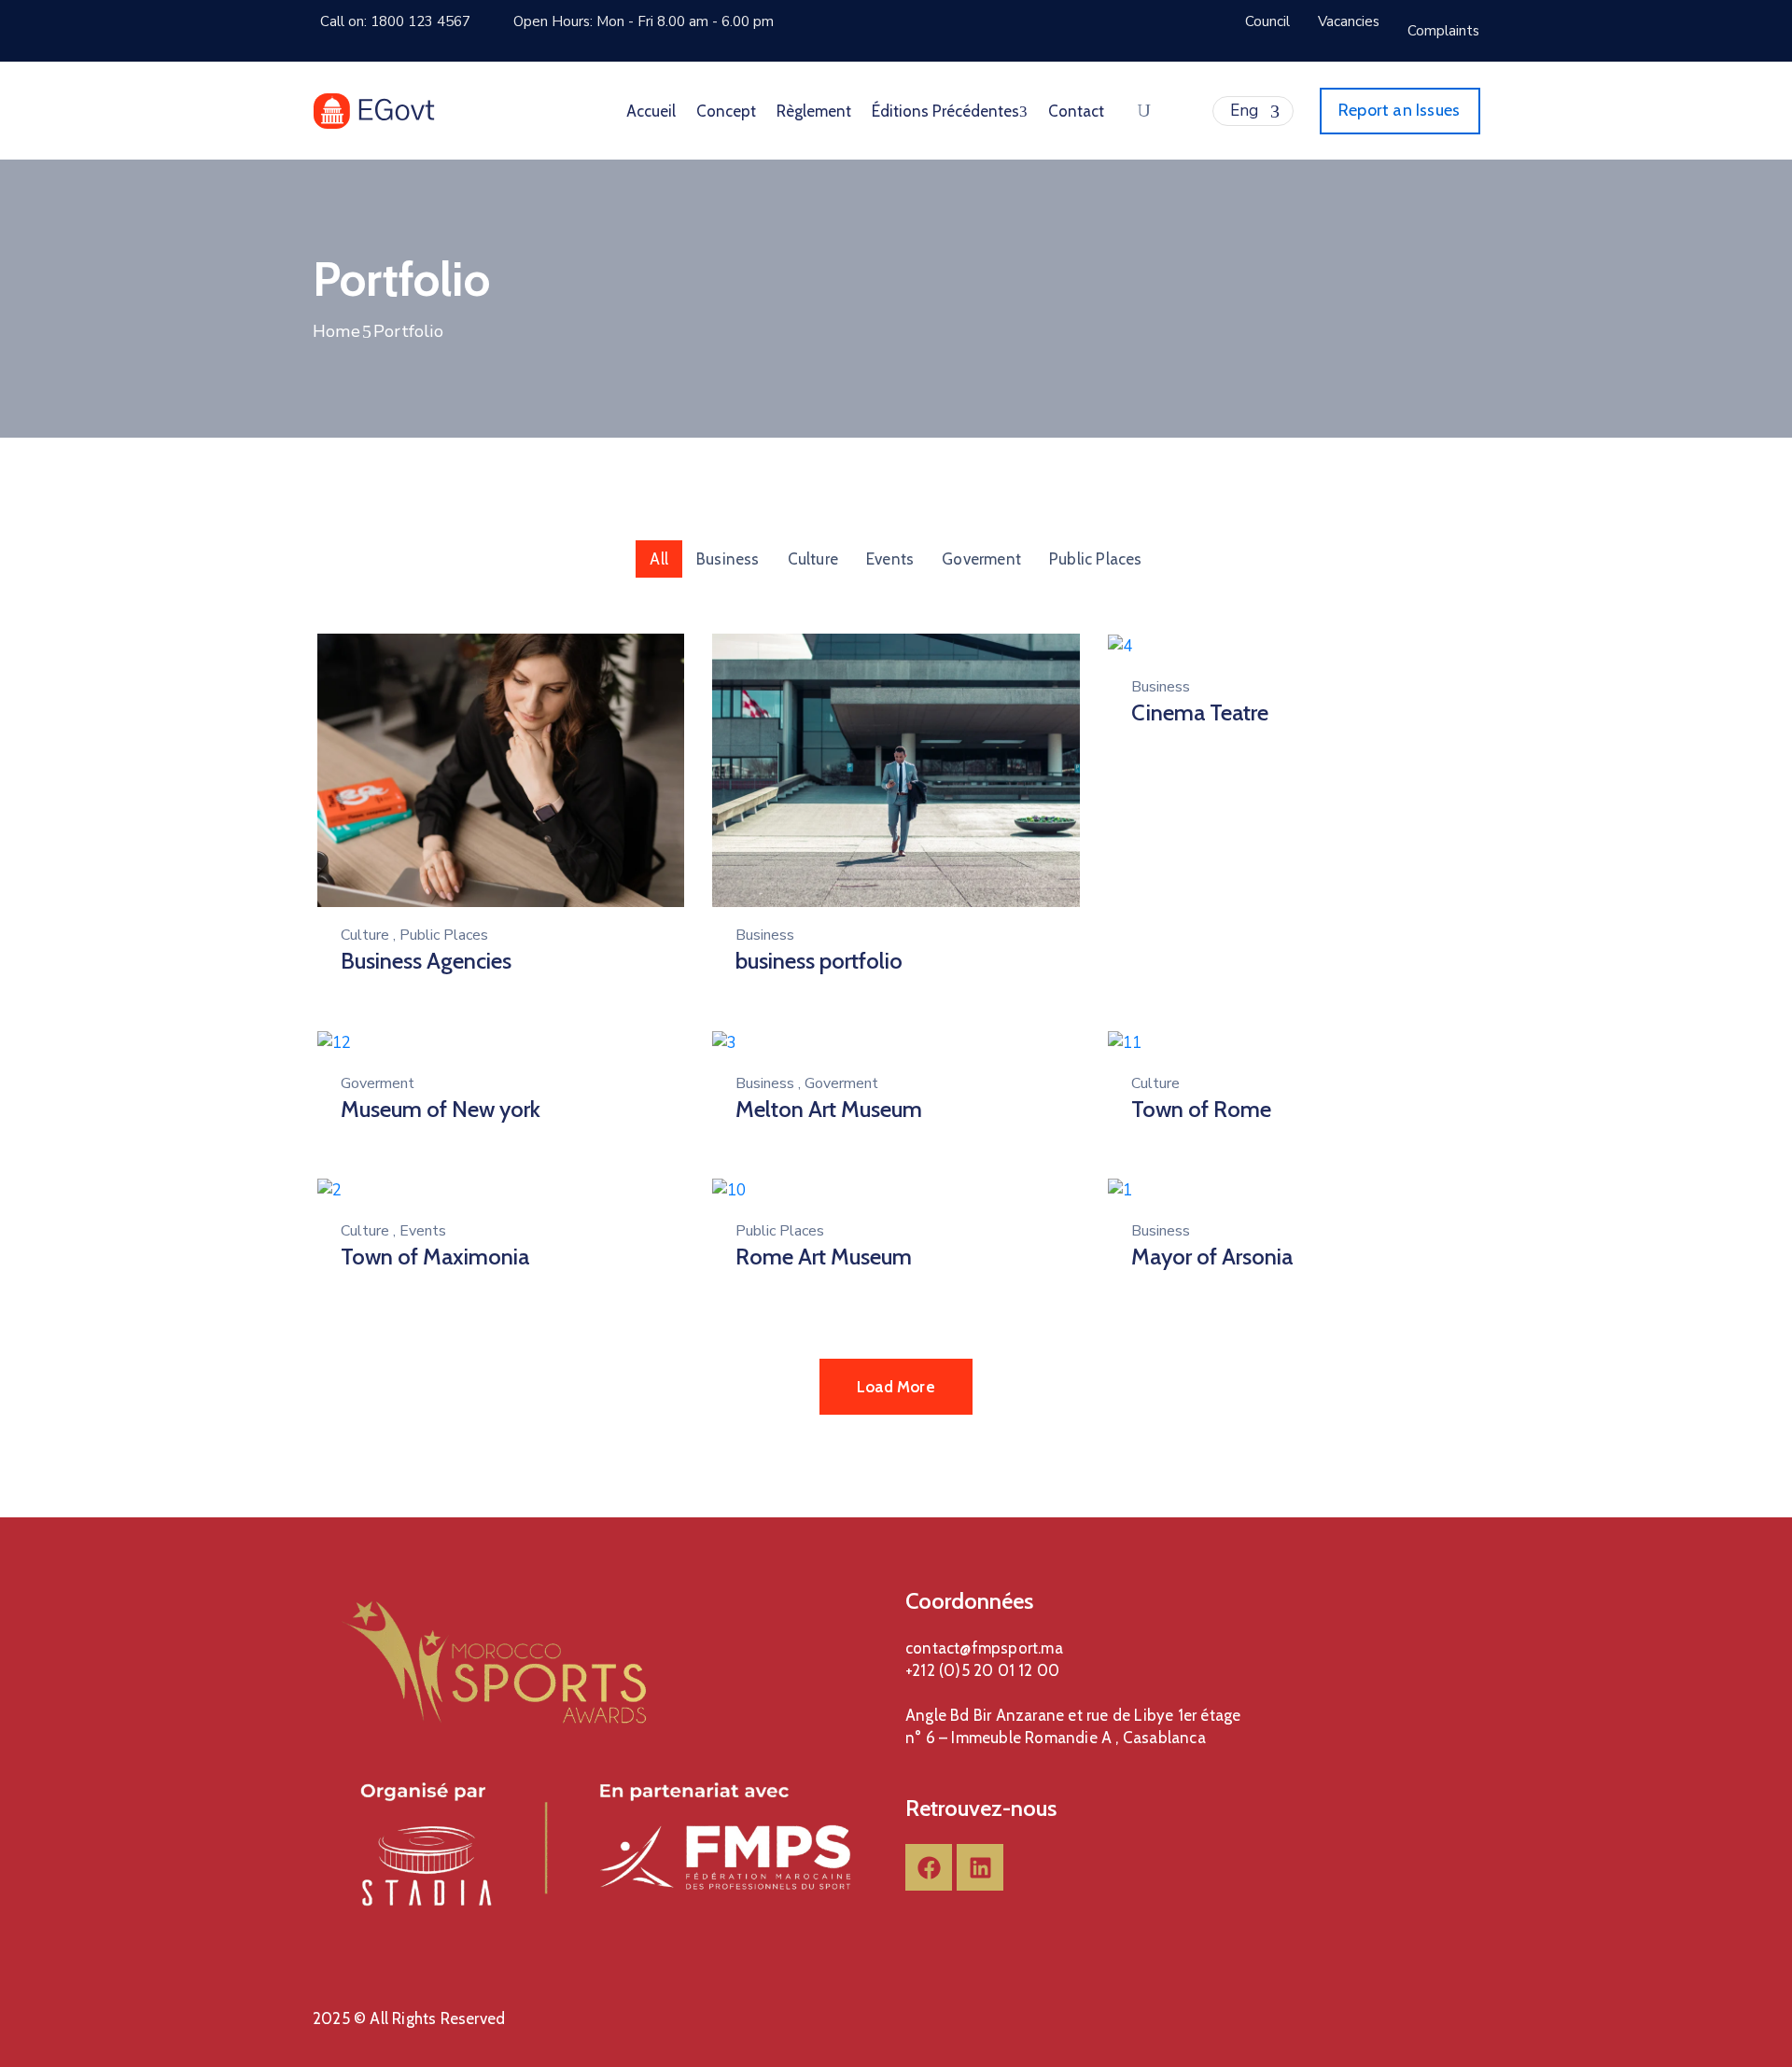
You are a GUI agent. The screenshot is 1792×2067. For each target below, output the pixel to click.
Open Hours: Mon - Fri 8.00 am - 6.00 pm (644, 21)
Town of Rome (1201, 1109)
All (659, 559)
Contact (1076, 111)
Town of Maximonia (435, 1257)
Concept (726, 111)
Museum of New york (441, 1109)
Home (336, 331)
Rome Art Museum (824, 1257)
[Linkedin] (980, 1867)
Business (728, 559)
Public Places (1096, 559)
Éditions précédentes (945, 111)
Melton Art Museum (829, 1109)
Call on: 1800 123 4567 (395, 21)
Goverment (981, 559)
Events (890, 559)
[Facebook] (929, 1867)
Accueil (651, 111)
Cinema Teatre (1200, 712)
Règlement (814, 111)
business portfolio (819, 961)
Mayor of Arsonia (1212, 1257)
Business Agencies (426, 961)
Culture (813, 559)
